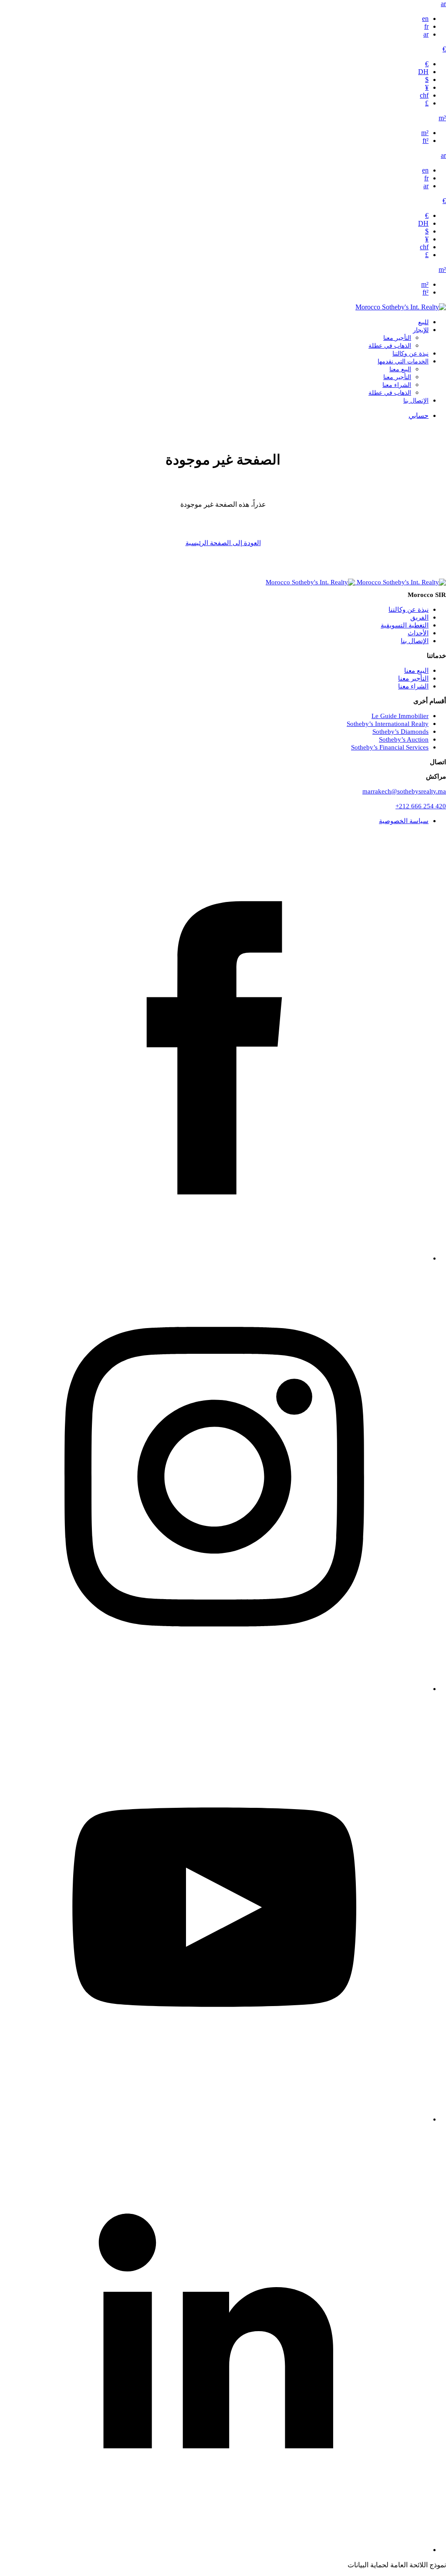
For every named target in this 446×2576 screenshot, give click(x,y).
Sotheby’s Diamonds (400, 732)
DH (423, 72)
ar (443, 4)
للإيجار (421, 330)
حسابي (419, 415)
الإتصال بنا (416, 401)
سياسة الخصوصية (404, 821)
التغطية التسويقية (405, 625)
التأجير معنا (397, 338)
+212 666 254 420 (421, 806)
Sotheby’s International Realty (388, 724)
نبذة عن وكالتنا (411, 354)
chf (424, 95)
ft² (426, 141)
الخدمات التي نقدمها (403, 361)
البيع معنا (400, 369)
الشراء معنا (397, 385)
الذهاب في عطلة (390, 346)
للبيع (423, 322)
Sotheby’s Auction (404, 739)
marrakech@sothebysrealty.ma (404, 791)
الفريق (419, 617)
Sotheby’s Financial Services (390, 747)
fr (426, 26)
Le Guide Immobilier (400, 716)
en (425, 19)
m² (442, 118)
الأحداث (418, 633)
